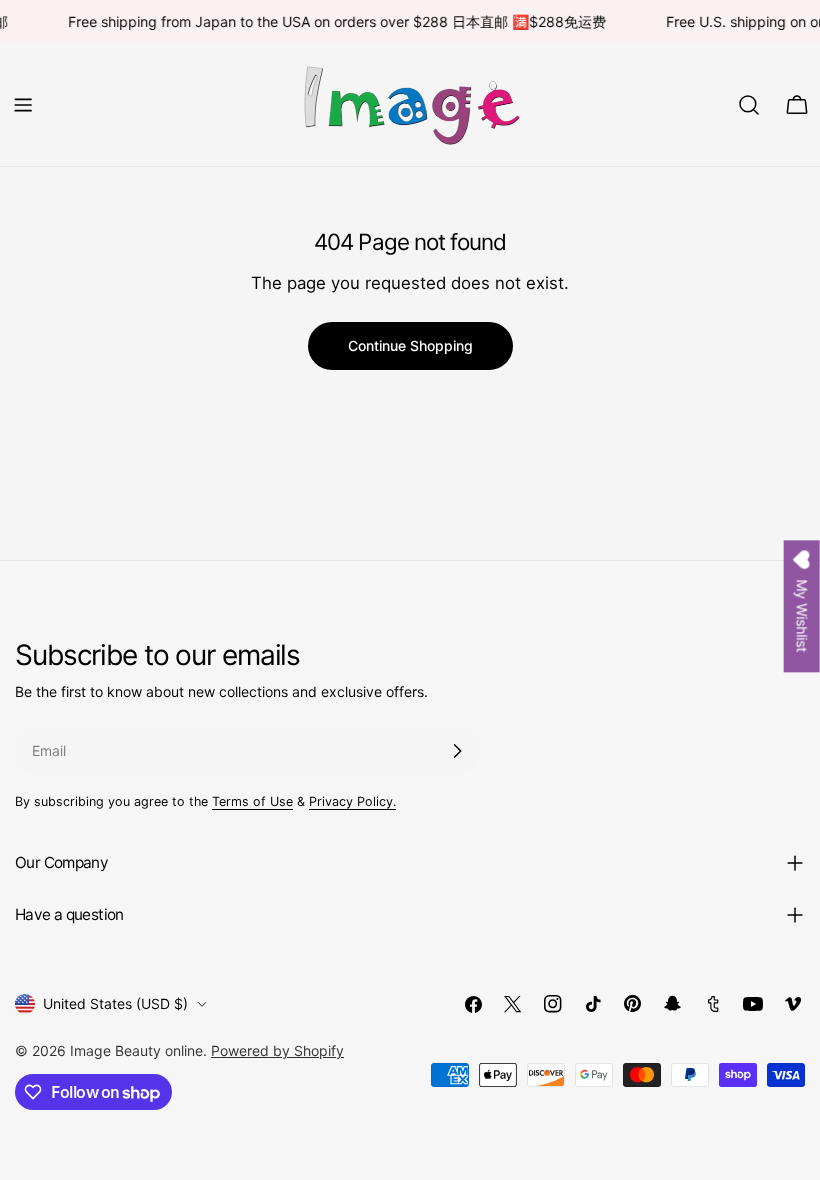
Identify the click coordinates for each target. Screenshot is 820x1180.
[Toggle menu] (23, 105)
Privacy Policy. (352, 801)
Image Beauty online (136, 1050)
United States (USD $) (115, 1003)
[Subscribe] (457, 751)
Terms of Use (252, 801)
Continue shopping (410, 345)
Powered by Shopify (277, 1050)
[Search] (749, 105)
